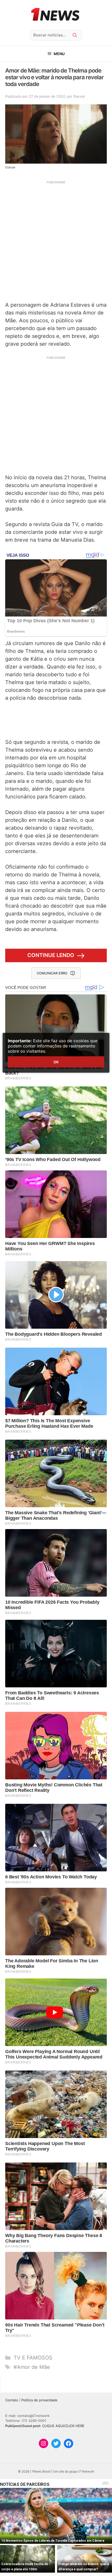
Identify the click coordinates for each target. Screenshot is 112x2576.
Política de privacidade (39, 2400)
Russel (79, 96)
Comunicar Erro (52, 973)
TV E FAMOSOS (33, 2358)
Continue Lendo (51, 955)
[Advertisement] (56, 240)
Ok (56, 1062)
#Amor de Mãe (32, 2367)
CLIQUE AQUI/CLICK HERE (63, 2426)
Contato (12, 2400)
